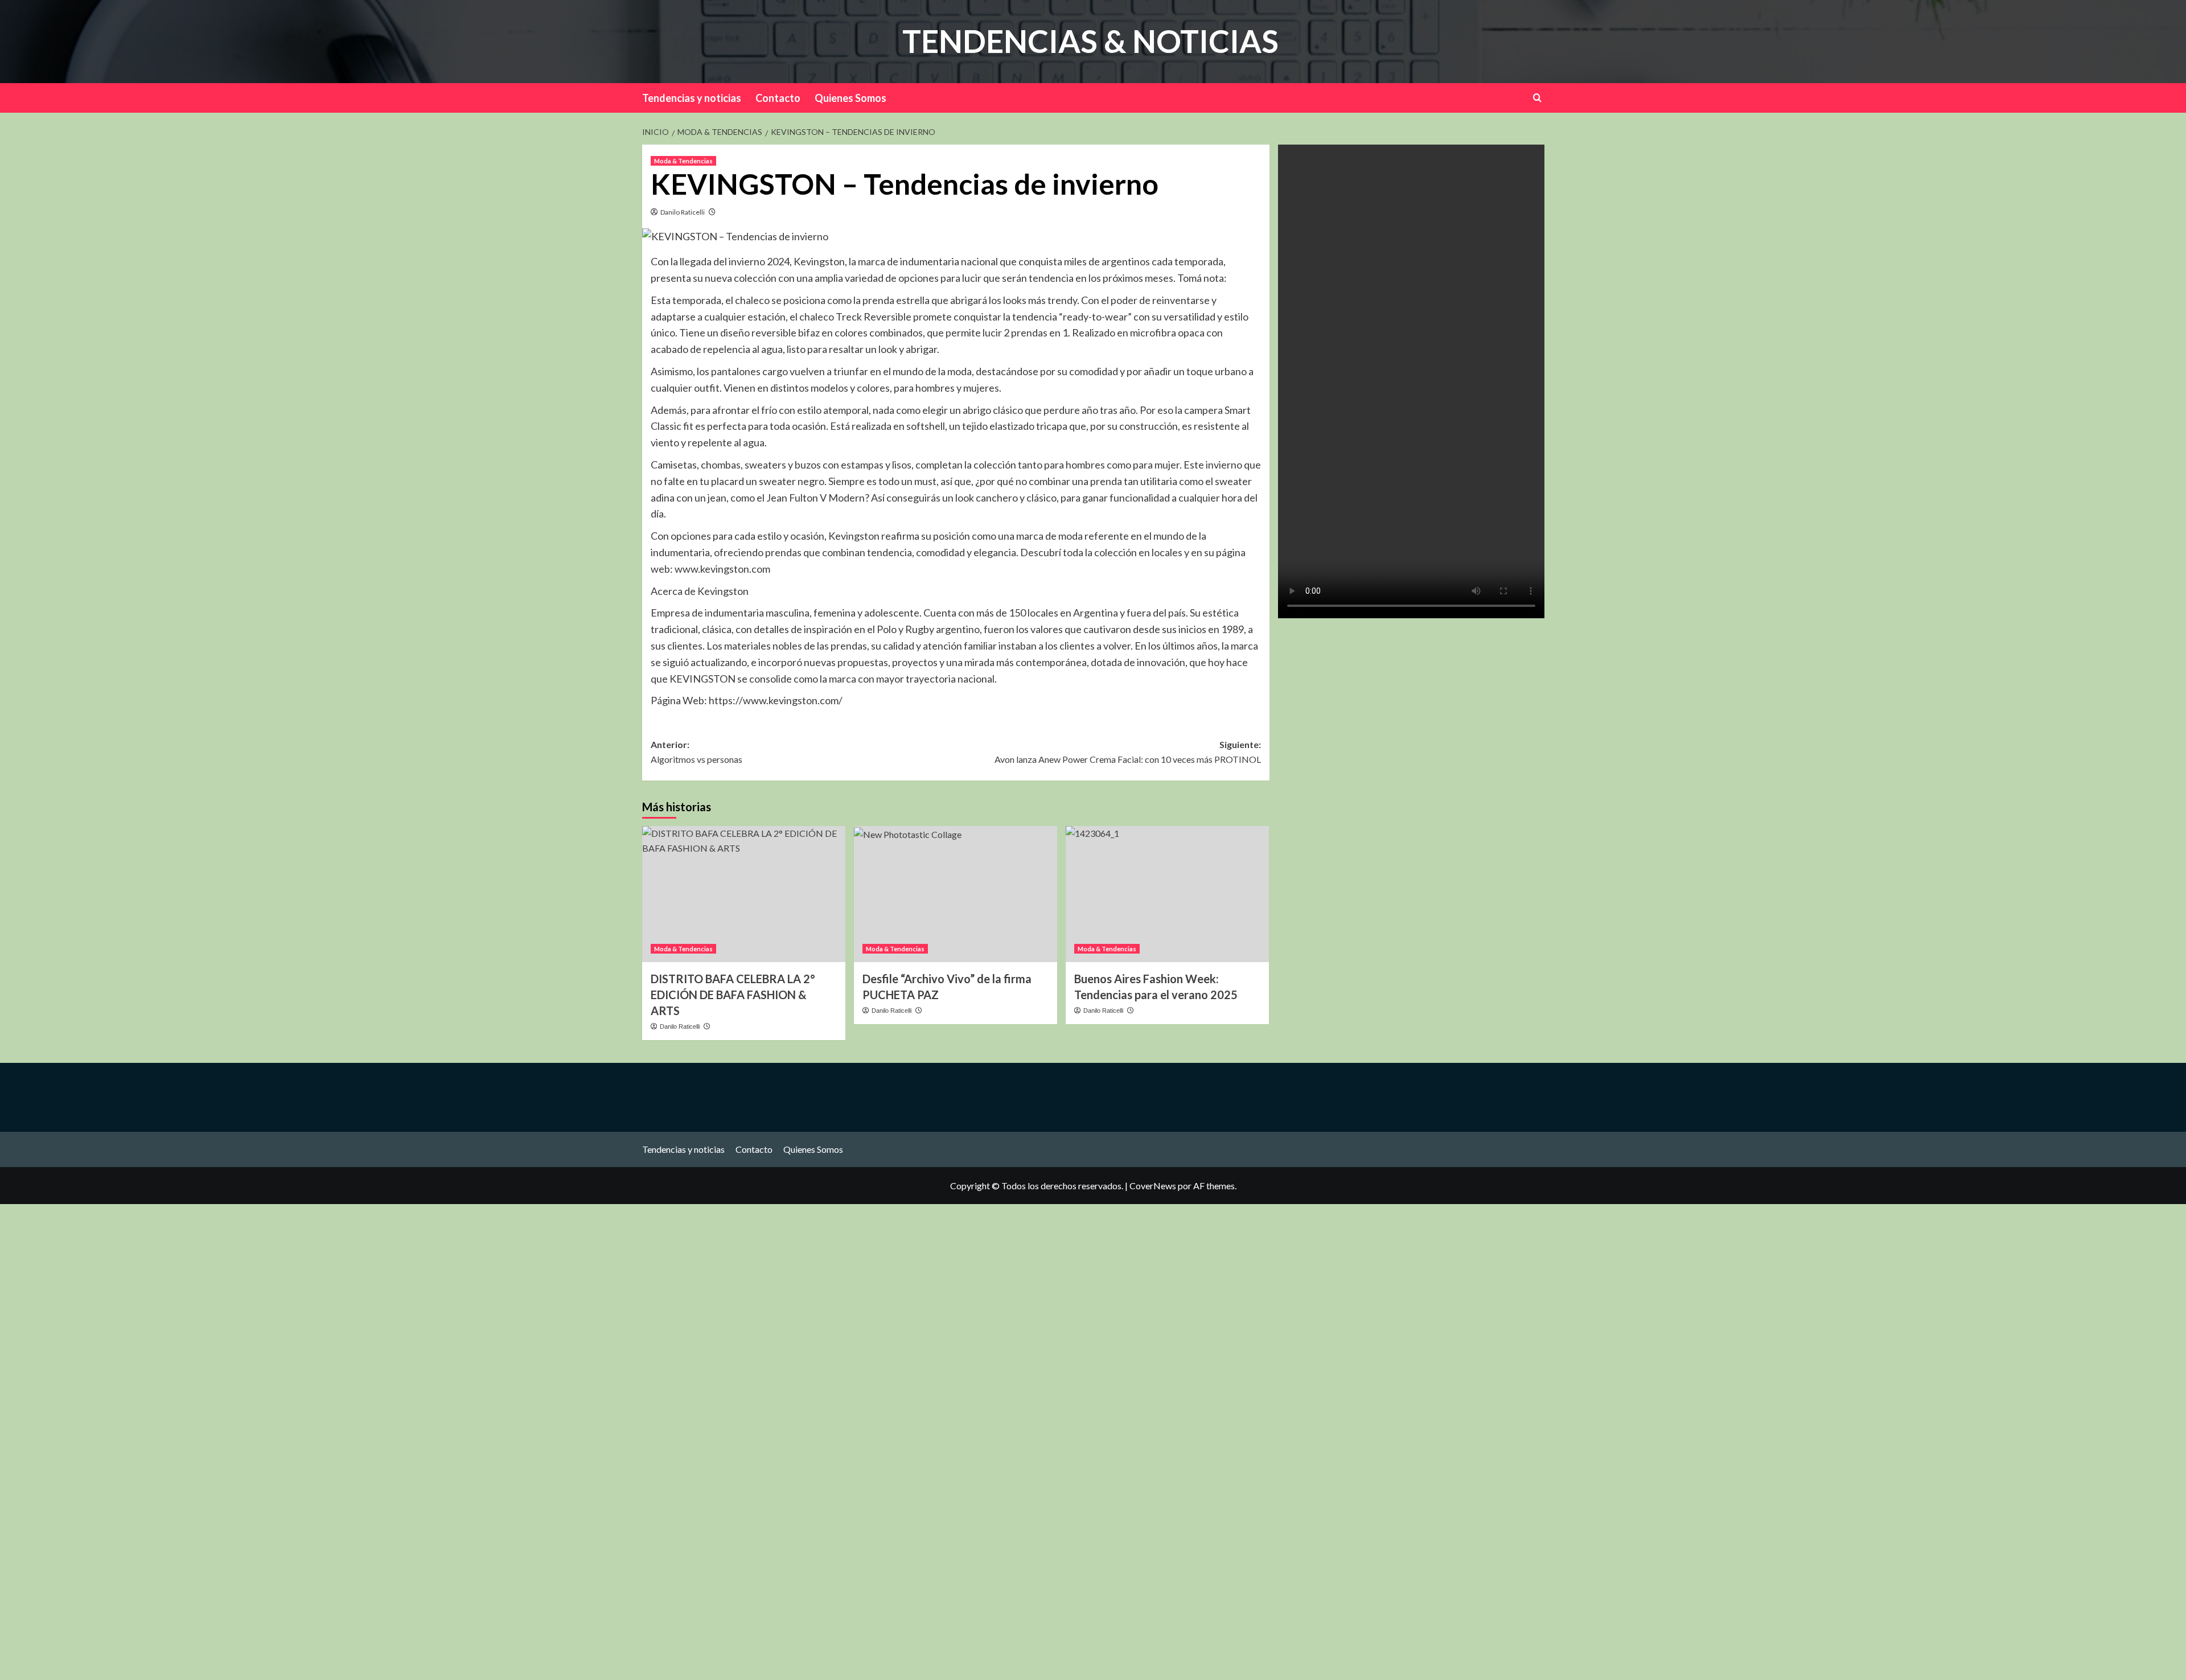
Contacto (778, 98)
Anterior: (697, 752)
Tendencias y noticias (692, 98)
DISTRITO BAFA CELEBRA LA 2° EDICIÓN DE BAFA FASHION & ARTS (733, 995)
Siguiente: (1128, 752)
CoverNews (1153, 1186)
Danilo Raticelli (683, 212)
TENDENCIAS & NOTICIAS (1090, 41)
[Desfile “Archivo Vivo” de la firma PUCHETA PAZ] (956, 894)
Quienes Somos (850, 98)
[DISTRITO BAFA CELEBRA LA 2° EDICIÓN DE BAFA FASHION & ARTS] (744, 894)
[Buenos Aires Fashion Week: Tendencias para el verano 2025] (1167, 894)
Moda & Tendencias (683, 161)
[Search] (1537, 98)
